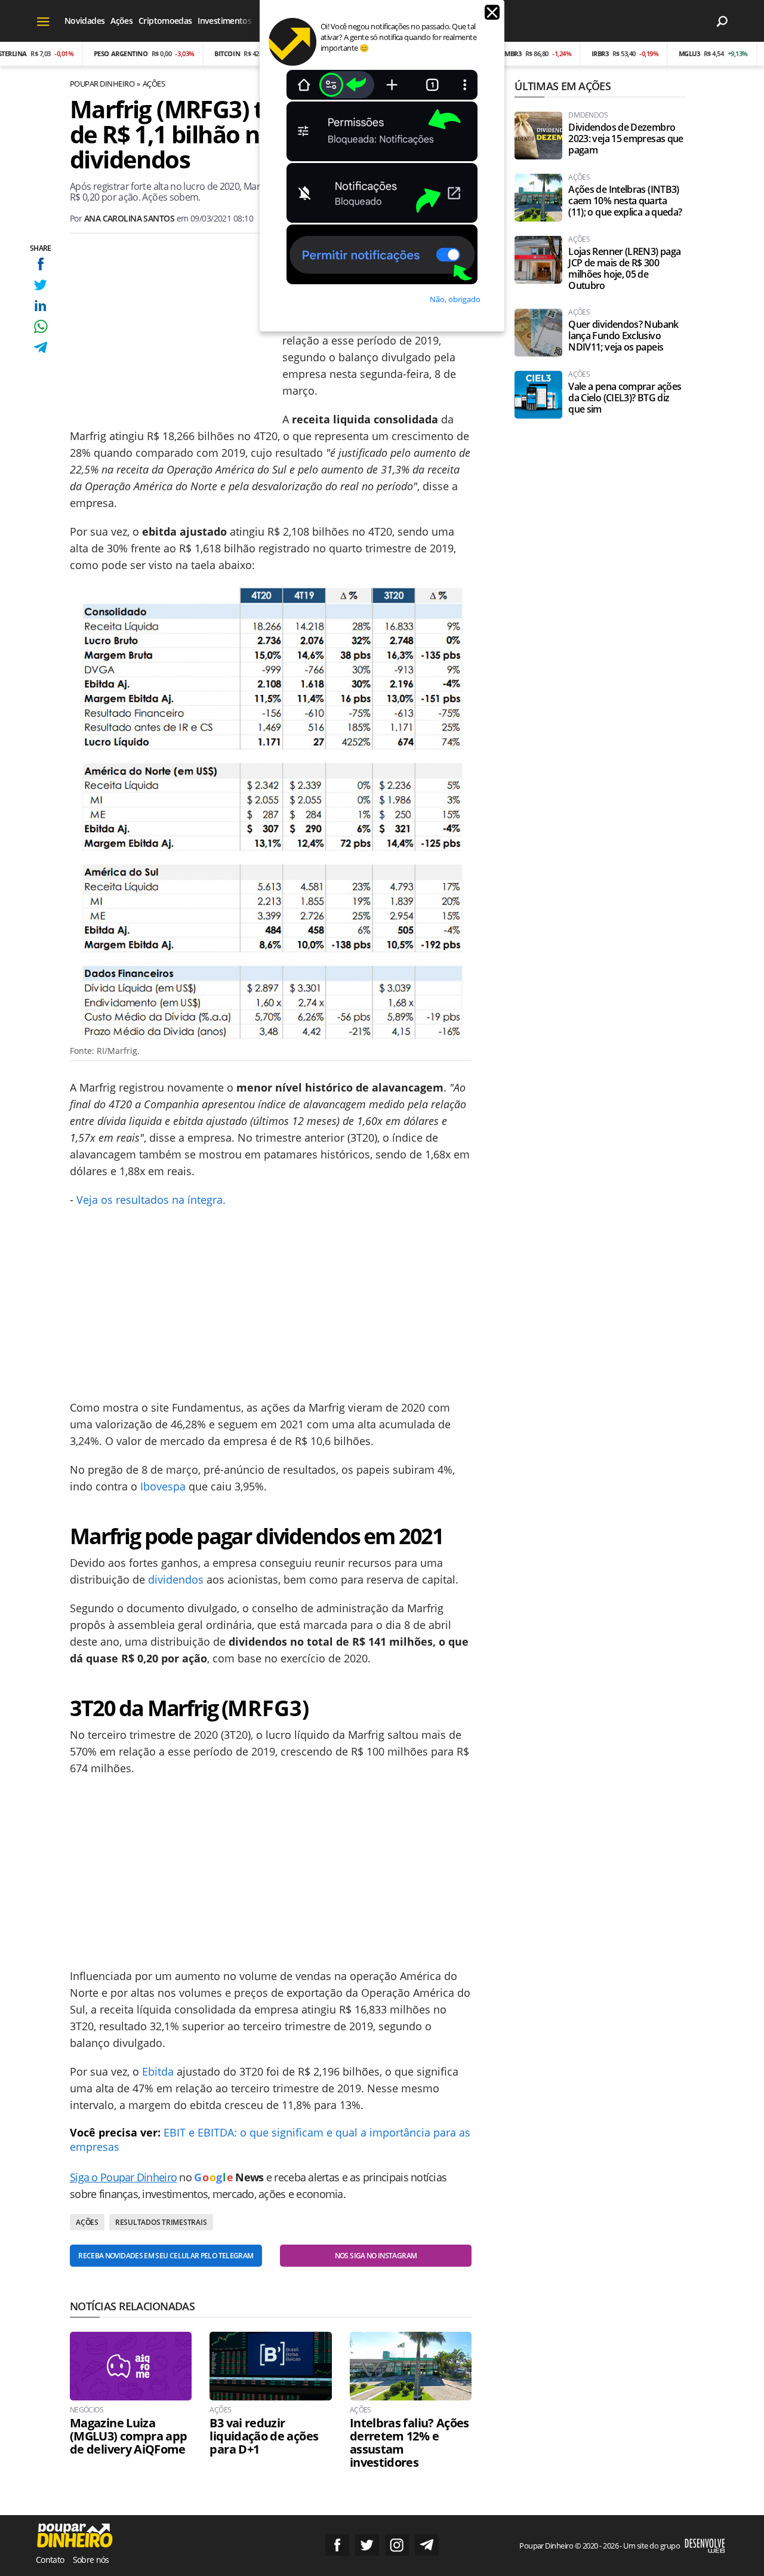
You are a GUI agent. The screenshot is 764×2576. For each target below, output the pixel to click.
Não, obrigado (455, 299)
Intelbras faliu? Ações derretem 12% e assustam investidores (409, 2443)
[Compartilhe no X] (40, 285)
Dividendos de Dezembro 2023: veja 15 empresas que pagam (626, 139)
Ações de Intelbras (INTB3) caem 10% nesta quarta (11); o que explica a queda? (625, 201)
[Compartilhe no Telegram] (40, 347)
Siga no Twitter (367, 2545)
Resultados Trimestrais (161, 2222)
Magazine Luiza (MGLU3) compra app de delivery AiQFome (128, 2436)
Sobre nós (91, 2560)
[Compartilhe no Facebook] (40, 264)
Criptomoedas (165, 21)
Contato (50, 2560)
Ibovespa (163, 1486)
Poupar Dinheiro (102, 84)
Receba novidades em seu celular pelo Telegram (166, 2256)
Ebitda (158, 2071)
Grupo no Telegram (427, 2545)
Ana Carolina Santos (129, 218)
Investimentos (224, 21)
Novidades (84, 21)
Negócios (87, 2410)
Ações (121, 21)
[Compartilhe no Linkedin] (40, 305)
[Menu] (43, 21)
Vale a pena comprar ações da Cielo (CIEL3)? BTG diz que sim (625, 398)
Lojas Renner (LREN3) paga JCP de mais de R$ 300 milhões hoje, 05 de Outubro (624, 269)
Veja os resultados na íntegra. (151, 1200)
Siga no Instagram (397, 2545)
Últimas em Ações (562, 86)
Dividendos (588, 115)
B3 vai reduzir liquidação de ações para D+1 (264, 2436)
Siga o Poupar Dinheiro (123, 2177)
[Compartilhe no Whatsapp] (40, 326)
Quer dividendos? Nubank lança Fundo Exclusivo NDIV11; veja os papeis (623, 336)
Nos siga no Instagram (376, 2256)
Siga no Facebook (337, 2545)
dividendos (176, 1579)
